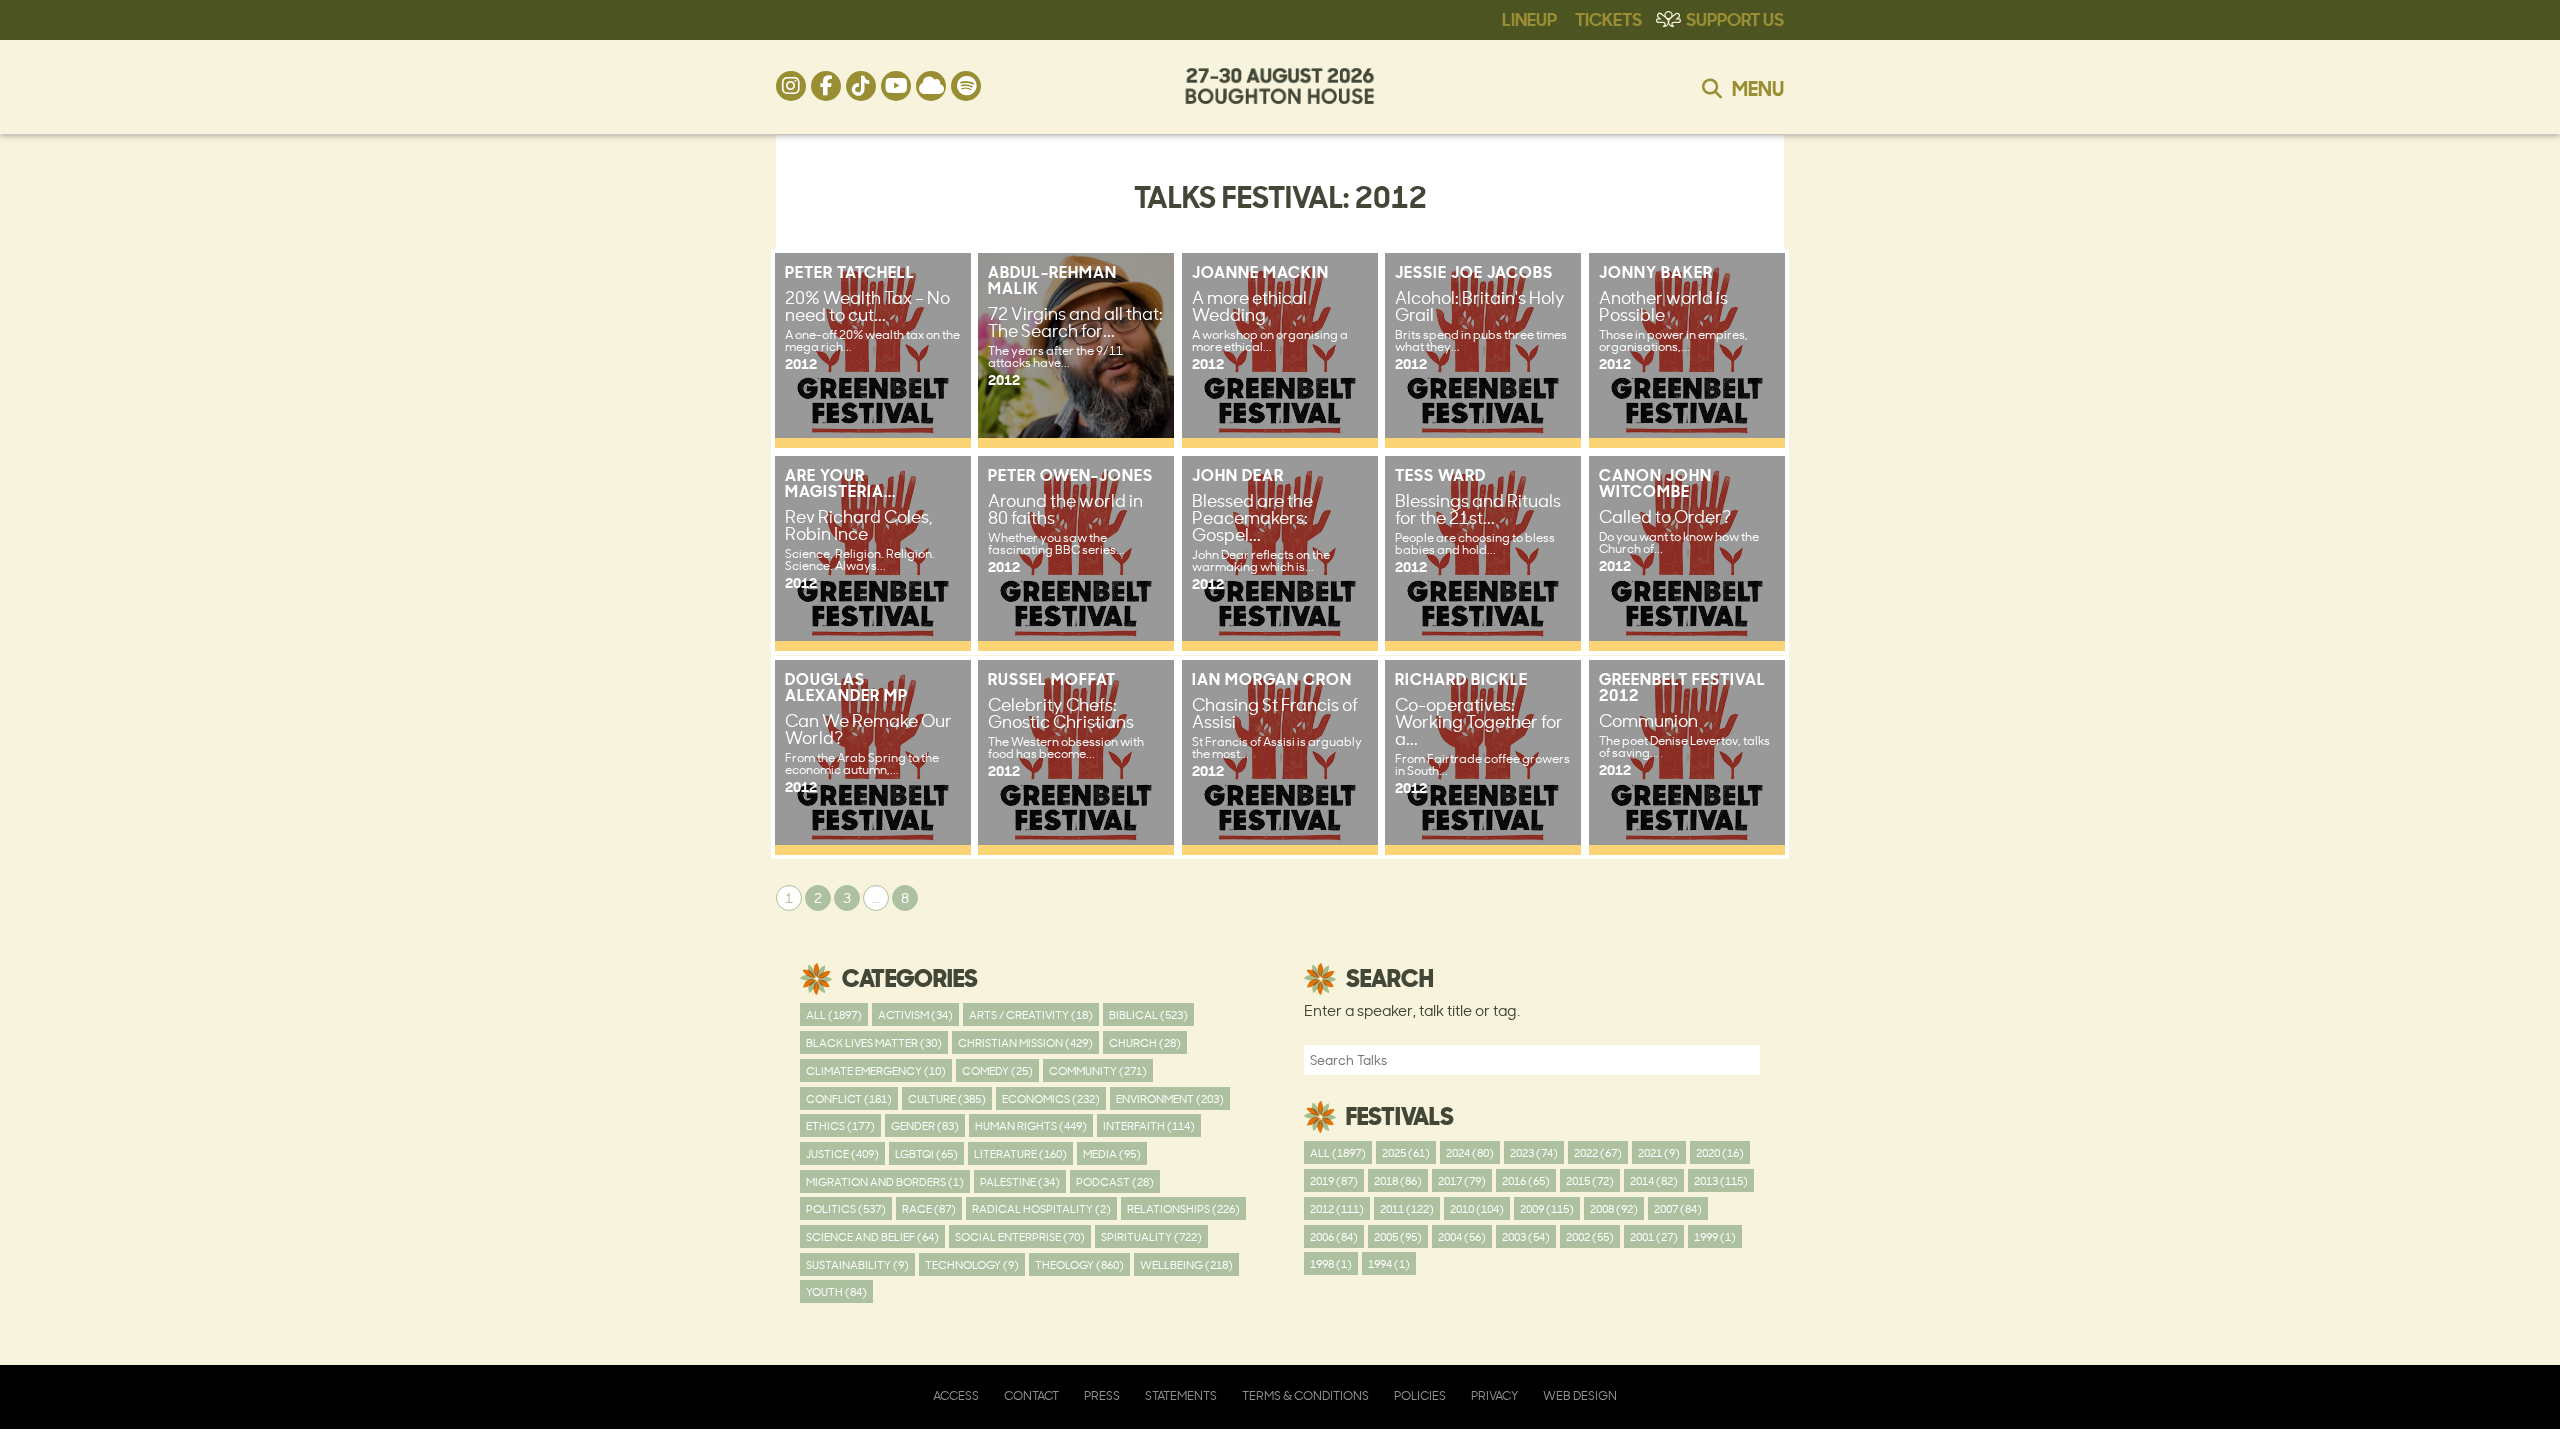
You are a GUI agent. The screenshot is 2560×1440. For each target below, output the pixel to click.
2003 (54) (1526, 1236)
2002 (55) (1590, 1236)
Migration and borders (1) (885, 1181)
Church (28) (1145, 1042)
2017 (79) (1462, 1180)
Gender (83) (925, 1125)
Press (1102, 1395)
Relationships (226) (1183, 1208)
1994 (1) (1389, 1263)
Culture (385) (947, 1098)
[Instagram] (791, 86)
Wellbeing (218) (1186, 1264)
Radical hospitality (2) (1041, 1208)
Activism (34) (915, 1014)
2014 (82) (1654, 1180)
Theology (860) (1079, 1264)
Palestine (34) (1020, 1181)
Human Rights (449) (1031, 1125)
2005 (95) (1398, 1236)
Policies (1420, 1395)
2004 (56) (1462, 1236)
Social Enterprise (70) (1020, 1236)
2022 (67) (1598, 1152)
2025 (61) (1406, 1152)
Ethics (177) (840, 1125)
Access (956, 1395)
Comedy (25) (997, 1070)
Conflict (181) (849, 1098)
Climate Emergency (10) (876, 1070)
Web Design (1580, 1395)
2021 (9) (1659, 1152)
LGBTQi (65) (926, 1153)
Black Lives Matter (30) (874, 1042)
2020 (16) (1720, 1152)
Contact (1031, 1395)
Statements (1181, 1395)
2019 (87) (1334, 1180)
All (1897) (834, 1014)
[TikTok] (861, 86)
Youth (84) (836, 1291)
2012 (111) (1337, 1208)
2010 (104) (1477, 1208)
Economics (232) (1051, 1098)
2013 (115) (1721, 1180)
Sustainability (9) (857, 1264)
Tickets (1608, 18)
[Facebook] (826, 86)
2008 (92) (1614, 1208)
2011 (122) (1407, 1208)
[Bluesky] (931, 86)
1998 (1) (1331, 1263)
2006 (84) (1334, 1236)
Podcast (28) (1115, 1181)
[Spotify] (966, 86)
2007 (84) (1678, 1208)
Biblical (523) (1148, 1014)
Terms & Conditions (1305, 1395)
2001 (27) (1654, 1236)
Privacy (1494, 1395)
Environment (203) (1170, 1098)
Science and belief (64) (872, 1236)
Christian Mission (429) (1025, 1042)
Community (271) (1098, 1070)
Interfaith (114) (1149, 1125)
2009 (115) (1547, 1208)
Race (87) (929, 1208)
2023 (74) (1534, 1152)
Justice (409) (842, 1153)
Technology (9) (972, 1264)
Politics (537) (846, 1208)
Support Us (1735, 18)
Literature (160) (1020, 1153)
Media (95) (1112, 1153)
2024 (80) (1470, 1152)
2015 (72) (1590, 1180)
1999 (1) (1715, 1236)
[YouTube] (896, 86)
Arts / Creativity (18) (1031, 1014)
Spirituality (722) (1151, 1236)
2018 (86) (1398, 1180)
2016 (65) (1526, 1180)
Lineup (1529, 18)
